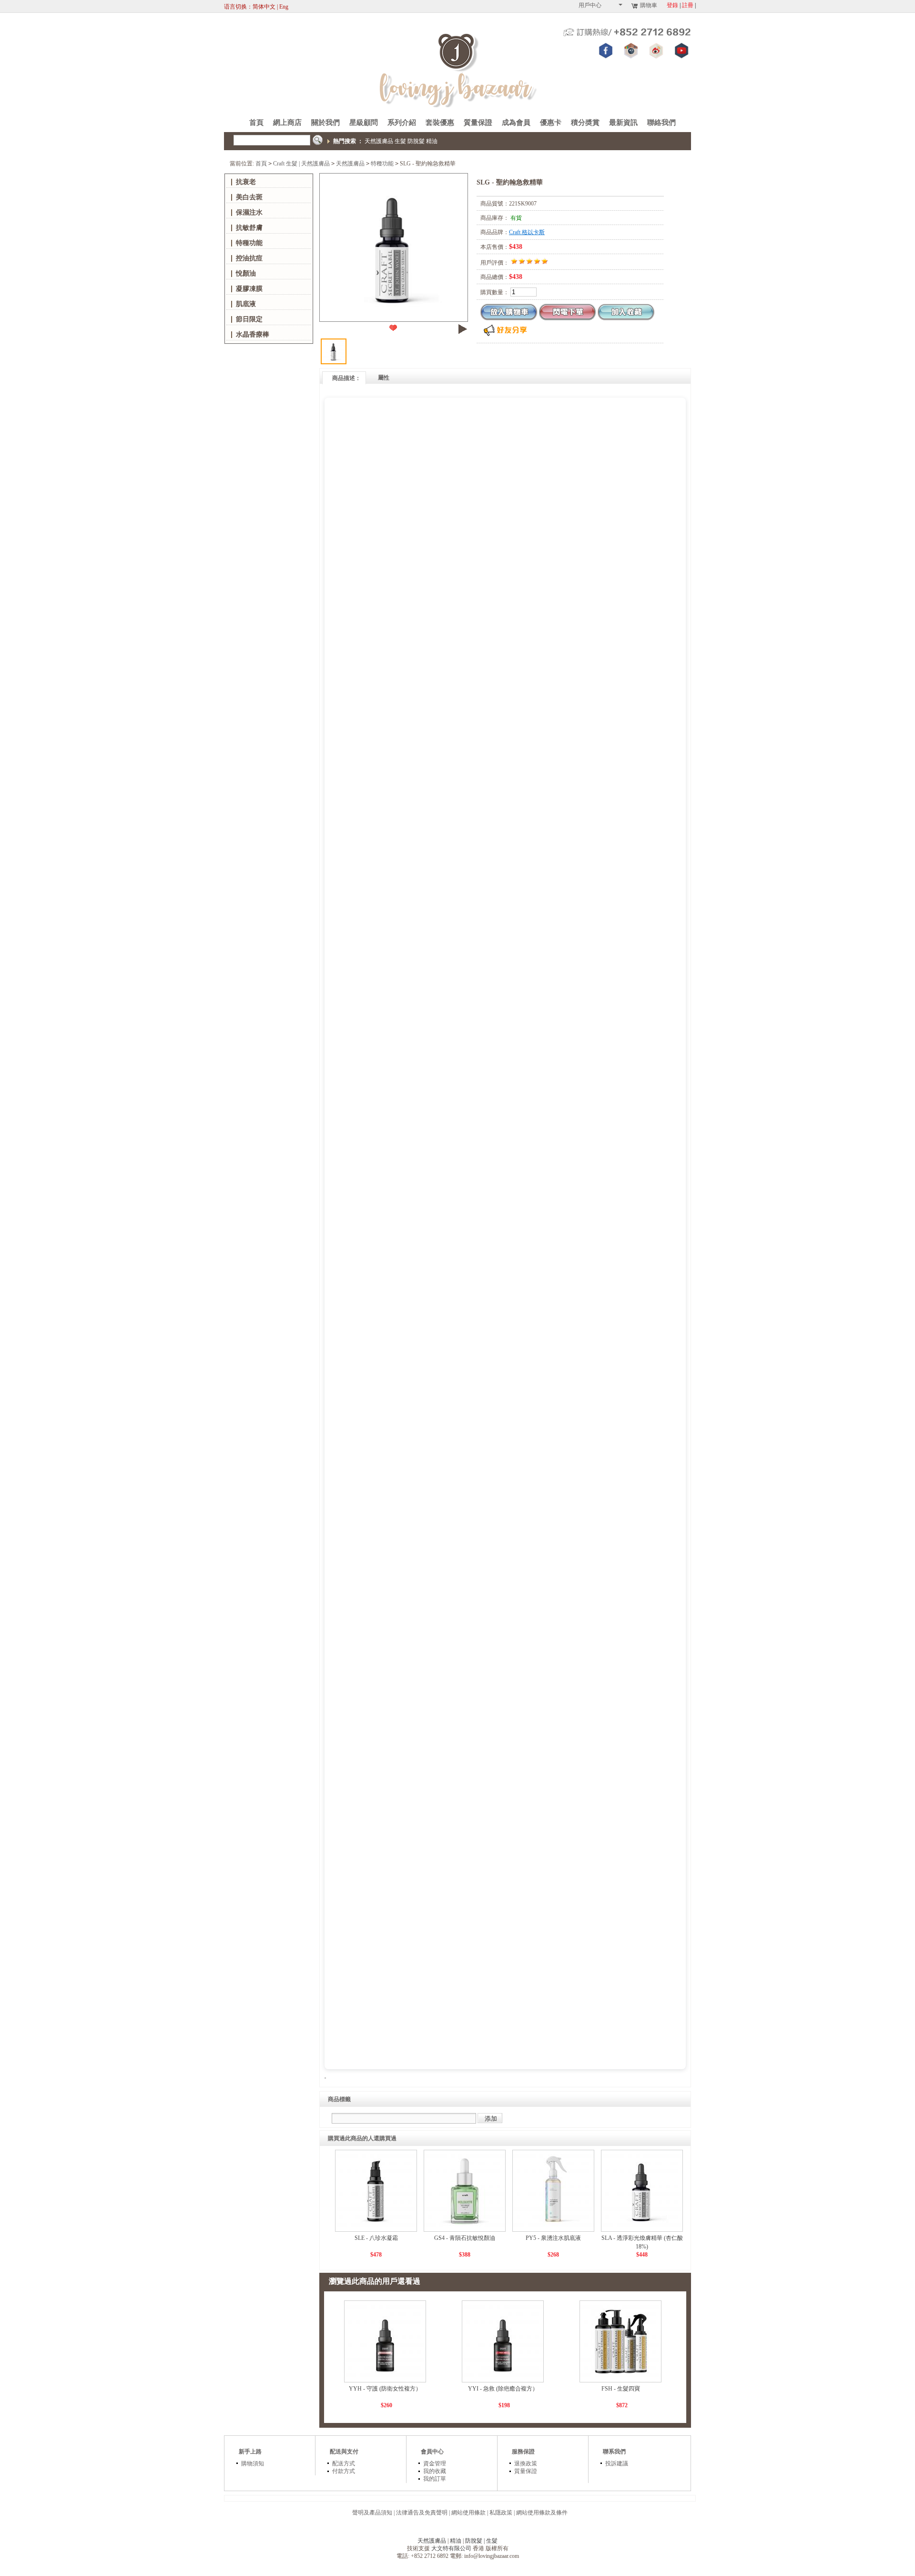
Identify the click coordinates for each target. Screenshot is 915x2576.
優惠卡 (551, 123)
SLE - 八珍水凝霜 (376, 2238)
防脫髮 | (476, 2541)
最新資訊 (623, 123)
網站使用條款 (468, 2513)
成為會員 (516, 123)
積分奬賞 (585, 123)
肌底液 (246, 304)
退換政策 (526, 2463)
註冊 (688, 5)
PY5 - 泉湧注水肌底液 (553, 2238)
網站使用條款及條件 (542, 2513)
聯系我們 (614, 2452)
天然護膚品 (379, 141)
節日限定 (249, 319)
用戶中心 (590, 5)
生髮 (400, 141)
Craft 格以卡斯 (527, 232)
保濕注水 (249, 212)
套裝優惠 (440, 123)
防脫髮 (416, 141)
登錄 (672, 5)
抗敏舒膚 (249, 228)
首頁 (256, 123)
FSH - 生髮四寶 (621, 2389)
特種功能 (382, 164)
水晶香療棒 (253, 334)
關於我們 (325, 123)
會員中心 (432, 2452)
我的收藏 (435, 2471)
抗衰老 (246, 182)
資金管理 (435, 2463)
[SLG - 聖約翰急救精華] (393, 247)
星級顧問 (364, 123)
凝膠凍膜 (249, 289)
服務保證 (523, 2452)
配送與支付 (344, 2452)
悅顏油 (246, 273)
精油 (432, 141)
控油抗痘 (249, 258)
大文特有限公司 (451, 2548)
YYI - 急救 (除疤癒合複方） (503, 2389)
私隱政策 (501, 2513)
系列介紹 (402, 123)
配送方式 (344, 2463)
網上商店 (287, 123)
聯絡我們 (661, 123)
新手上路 (250, 2452)
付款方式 (344, 2471)
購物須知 (253, 2463)
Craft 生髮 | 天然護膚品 (301, 164)
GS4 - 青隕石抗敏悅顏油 (465, 2238)
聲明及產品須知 (372, 2513)
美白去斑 (249, 197)
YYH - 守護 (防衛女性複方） (385, 2389)
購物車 (649, 5)
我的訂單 (435, 2479)
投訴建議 (617, 2463)
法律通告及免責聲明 (422, 2513)
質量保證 (478, 123)
